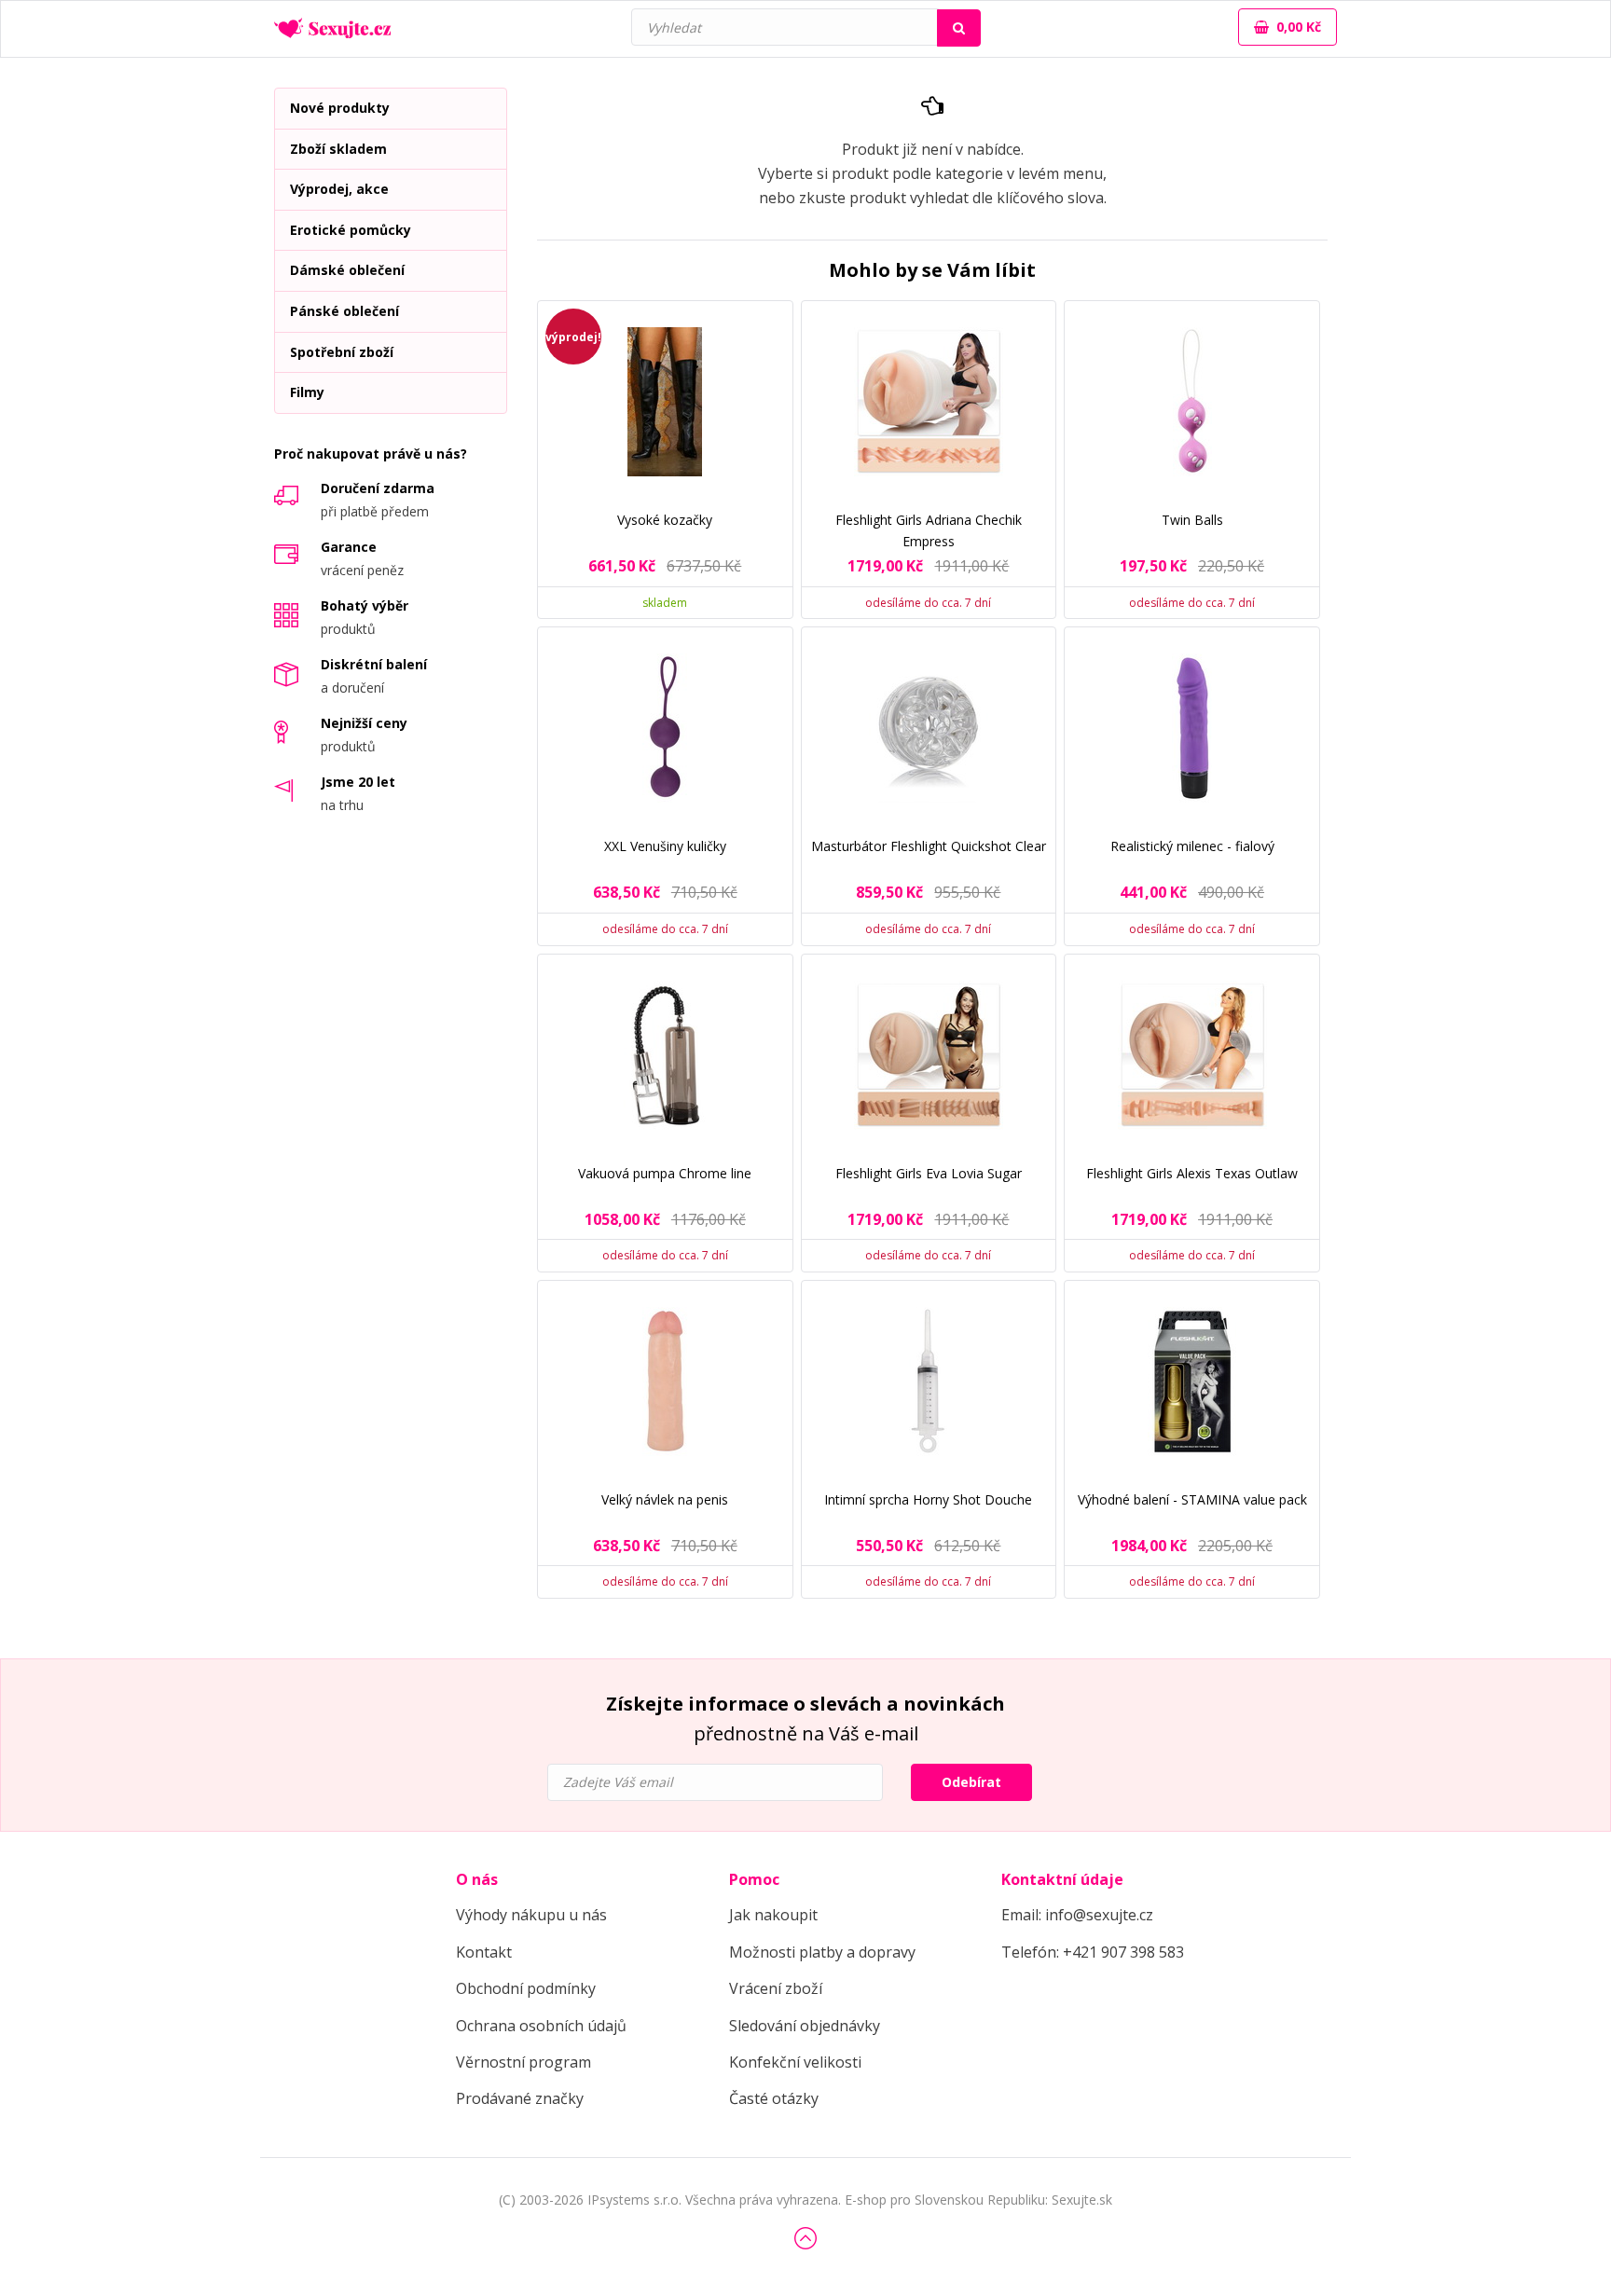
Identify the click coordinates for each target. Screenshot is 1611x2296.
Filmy (307, 392)
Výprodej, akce (339, 189)
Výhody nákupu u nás (531, 1915)
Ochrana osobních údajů (541, 2026)
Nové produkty (340, 108)
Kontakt (484, 1952)
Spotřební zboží (342, 352)
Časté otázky (774, 2098)
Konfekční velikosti (795, 2062)
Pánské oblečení (344, 311)
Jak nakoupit (773, 1915)
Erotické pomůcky (351, 230)
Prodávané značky (520, 2098)
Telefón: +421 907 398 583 (1093, 1952)
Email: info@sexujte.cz (1077, 1915)
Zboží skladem (338, 149)
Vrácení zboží (776, 1988)
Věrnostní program (523, 2062)
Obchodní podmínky (526, 1988)
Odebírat (971, 1782)
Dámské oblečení (347, 270)
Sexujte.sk (1082, 2200)
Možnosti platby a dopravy (822, 1952)
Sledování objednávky (805, 2026)
